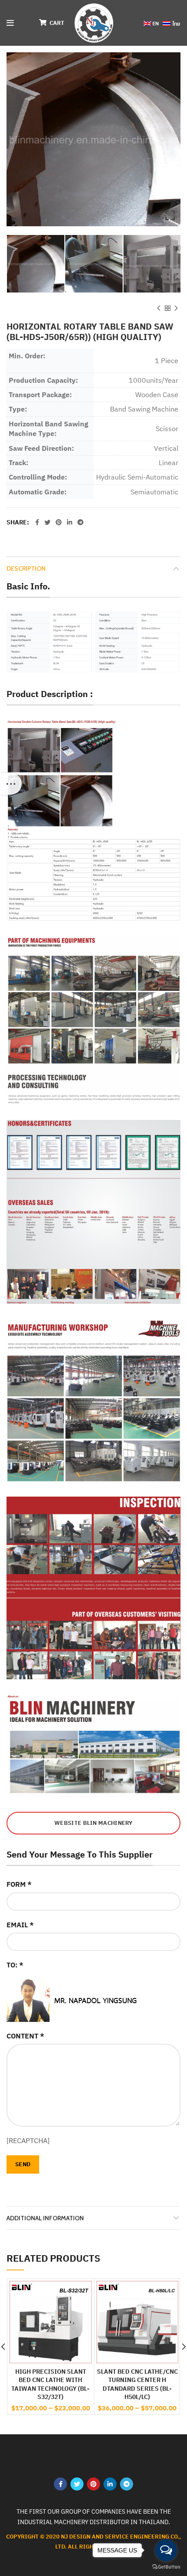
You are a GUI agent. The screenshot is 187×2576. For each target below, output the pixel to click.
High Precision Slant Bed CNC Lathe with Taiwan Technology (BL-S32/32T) (50, 2384)
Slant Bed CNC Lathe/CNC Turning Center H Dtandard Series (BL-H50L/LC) (137, 2384)
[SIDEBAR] (11, 784)
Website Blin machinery (93, 1823)
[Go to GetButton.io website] (166, 2567)
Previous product (159, 308)
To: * (15, 1965)
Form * (19, 1884)
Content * (25, 2036)
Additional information (45, 2218)
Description (26, 568)
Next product (176, 308)
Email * (20, 1925)
